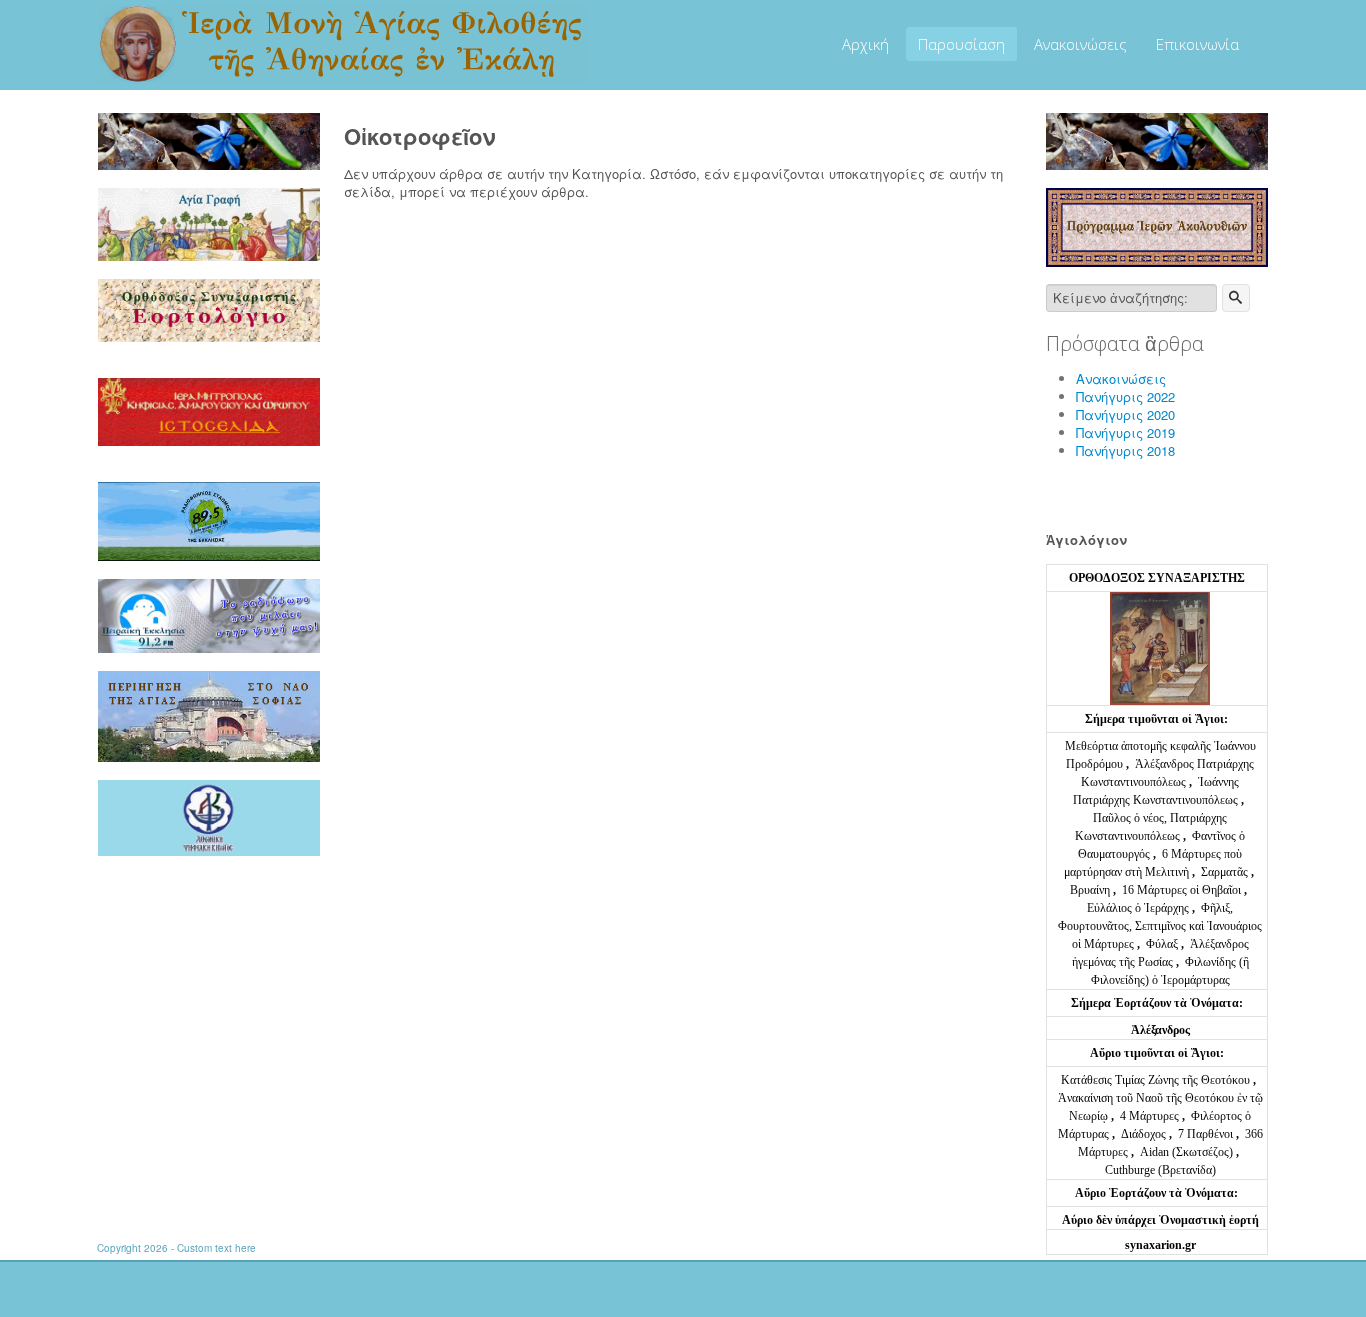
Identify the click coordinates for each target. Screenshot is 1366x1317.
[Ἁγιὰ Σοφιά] (209, 714)
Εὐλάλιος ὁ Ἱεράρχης (1138, 908)
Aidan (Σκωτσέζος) (1186, 1152)
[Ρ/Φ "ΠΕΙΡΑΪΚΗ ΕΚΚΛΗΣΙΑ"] (209, 614)
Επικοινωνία (1197, 44)
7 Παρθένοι (1205, 1134)
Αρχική (865, 44)
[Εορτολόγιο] (209, 308)
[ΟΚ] (1236, 298)
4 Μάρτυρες (1151, 1116)
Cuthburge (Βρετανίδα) (1160, 1170)
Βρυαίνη (1091, 890)
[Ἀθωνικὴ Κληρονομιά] (209, 816)
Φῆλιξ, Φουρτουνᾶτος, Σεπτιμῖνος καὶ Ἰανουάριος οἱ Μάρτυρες (1160, 926)
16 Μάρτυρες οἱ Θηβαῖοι (1181, 890)
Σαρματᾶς (1226, 872)
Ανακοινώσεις (1080, 44)
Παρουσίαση (961, 44)
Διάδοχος (1145, 1134)
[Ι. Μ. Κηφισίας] (209, 410)
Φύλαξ (1163, 944)
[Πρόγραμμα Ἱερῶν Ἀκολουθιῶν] (1157, 225)
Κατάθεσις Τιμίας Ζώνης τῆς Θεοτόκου (1157, 1080)
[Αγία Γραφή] (209, 222)
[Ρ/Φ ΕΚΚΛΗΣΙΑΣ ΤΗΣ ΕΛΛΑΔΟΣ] (209, 519)
